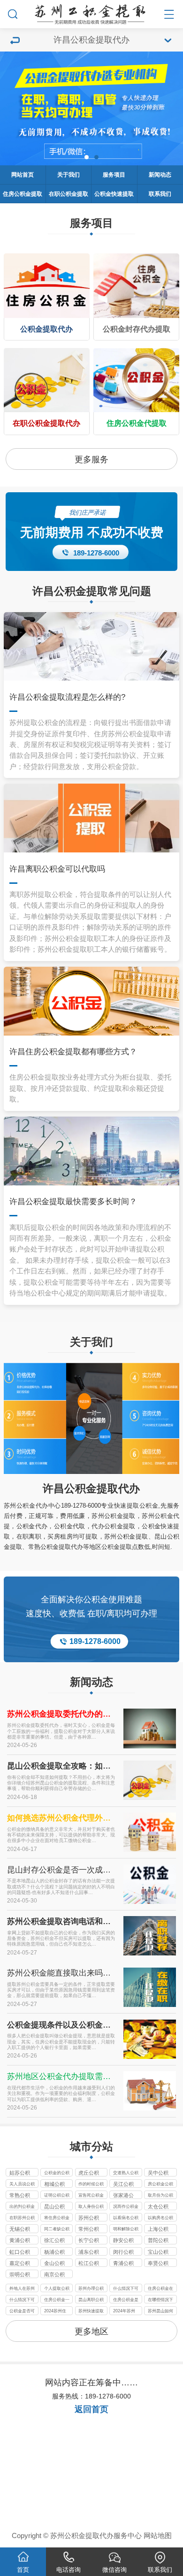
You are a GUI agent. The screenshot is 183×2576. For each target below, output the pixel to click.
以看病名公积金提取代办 (126, 2218)
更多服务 (91, 459)
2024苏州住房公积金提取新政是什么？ (57, 2312)
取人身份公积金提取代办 (91, 2207)
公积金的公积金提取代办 (57, 2173)
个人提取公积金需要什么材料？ (57, 2289)
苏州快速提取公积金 (91, 2312)
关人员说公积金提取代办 (22, 2185)
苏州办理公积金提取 (91, 2289)
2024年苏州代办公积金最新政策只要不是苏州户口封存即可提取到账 (126, 2312)
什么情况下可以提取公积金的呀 (126, 2289)
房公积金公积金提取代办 (160, 2185)
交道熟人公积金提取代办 (126, 2173)
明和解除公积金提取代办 (126, 2230)
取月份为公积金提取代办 (160, 2196)
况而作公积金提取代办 (126, 2207)
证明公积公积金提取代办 (57, 2196)
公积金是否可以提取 (22, 2312)
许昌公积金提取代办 (91, 1488)
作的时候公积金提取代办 (91, 2185)
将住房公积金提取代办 (57, 2218)
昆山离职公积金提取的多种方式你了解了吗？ (91, 2300)
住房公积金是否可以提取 (126, 2300)
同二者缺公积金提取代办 (57, 2230)
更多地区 (91, 2331)
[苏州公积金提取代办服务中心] (92, 12)
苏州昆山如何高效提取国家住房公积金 (160, 2312)
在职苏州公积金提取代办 (22, 2218)
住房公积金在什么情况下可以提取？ (160, 2289)
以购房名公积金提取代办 (160, 2218)
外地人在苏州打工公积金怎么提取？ (22, 2289)
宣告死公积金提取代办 (91, 2196)
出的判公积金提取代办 (22, 2207)
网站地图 (158, 2536)
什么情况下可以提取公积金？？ (22, 2300)
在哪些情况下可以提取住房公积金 (160, 2300)
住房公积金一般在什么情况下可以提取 (57, 2300)
